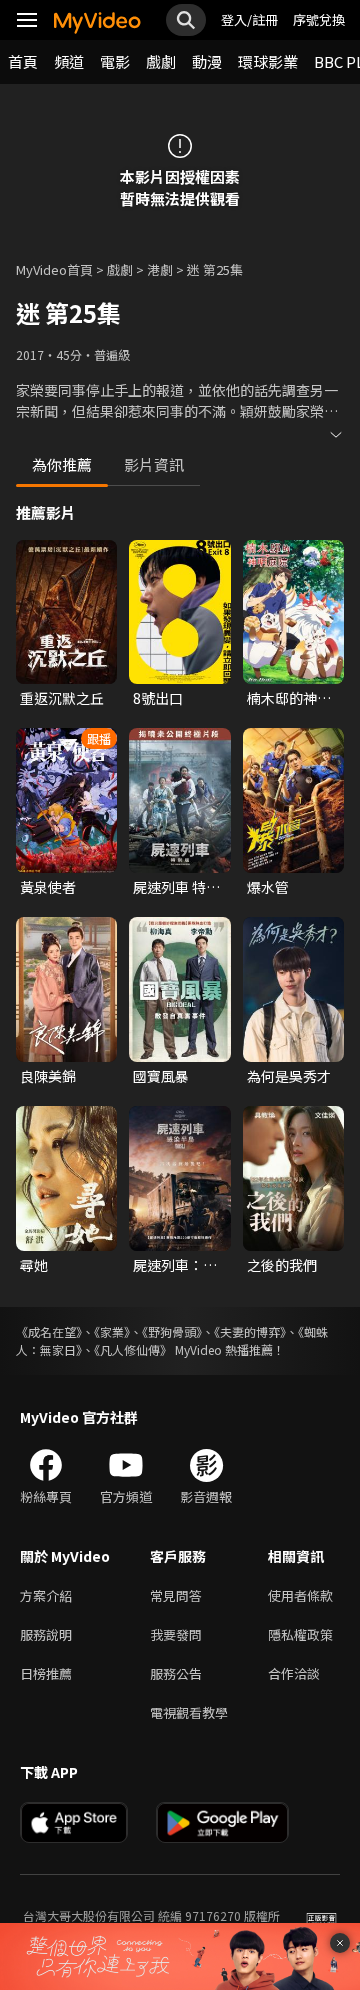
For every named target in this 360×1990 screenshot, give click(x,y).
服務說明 (46, 1634)
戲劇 (161, 61)
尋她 (34, 1265)
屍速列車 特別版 (176, 887)
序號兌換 (319, 19)
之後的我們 (282, 1265)
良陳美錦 (48, 1076)
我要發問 (176, 1634)
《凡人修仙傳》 (133, 1349)
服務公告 (176, 1673)
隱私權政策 (300, 1634)
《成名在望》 (49, 1331)
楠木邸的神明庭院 (289, 698)
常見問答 (176, 1595)
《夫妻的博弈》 (250, 1331)
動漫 (207, 61)
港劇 (160, 269)
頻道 (69, 61)
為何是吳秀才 (289, 1076)
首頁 (23, 61)
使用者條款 (300, 1595)
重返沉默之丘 (62, 698)
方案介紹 (46, 1595)
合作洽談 (294, 1673)
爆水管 (268, 887)
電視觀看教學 (189, 1712)
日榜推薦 (46, 1673)
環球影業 (268, 61)
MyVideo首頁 (54, 269)
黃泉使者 (48, 887)
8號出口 (158, 698)
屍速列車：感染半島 (175, 1265)
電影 (115, 61)
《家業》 (112, 1331)
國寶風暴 (161, 1076)
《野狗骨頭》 (172, 1331)
